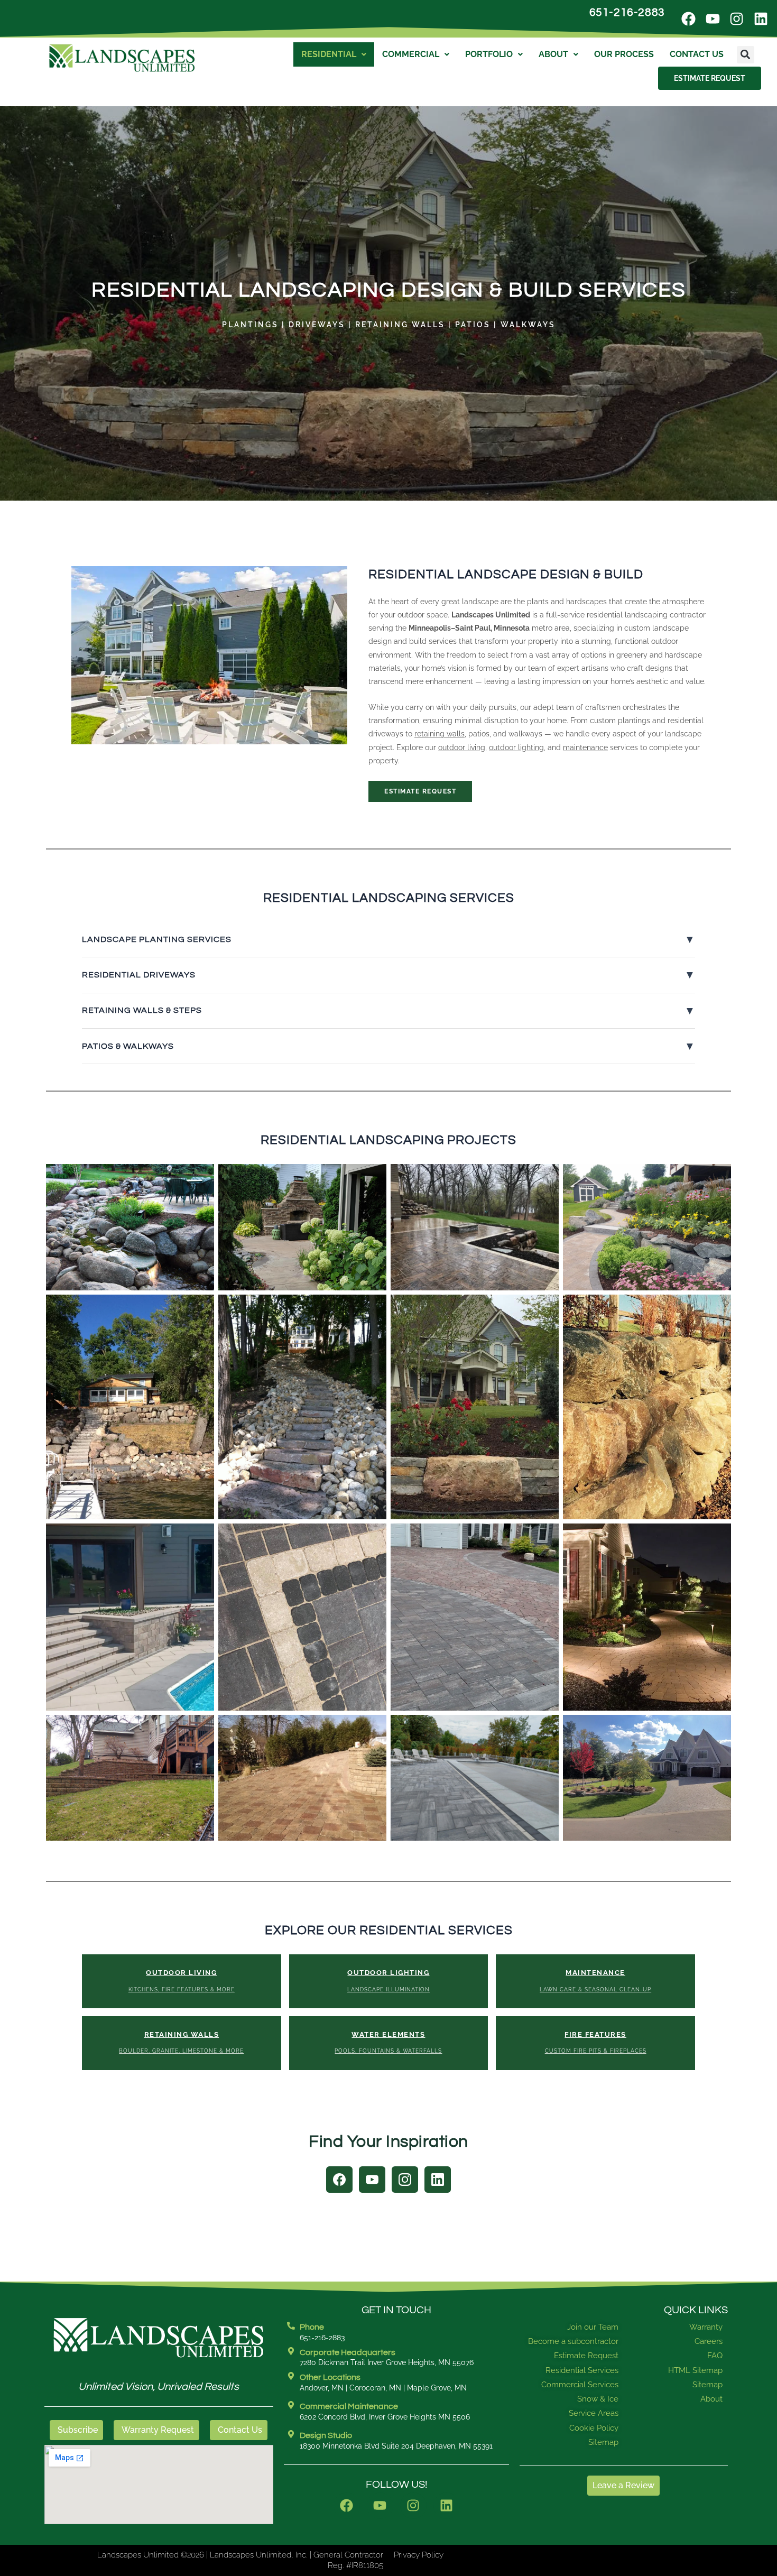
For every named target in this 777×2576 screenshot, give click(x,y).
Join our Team (593, 2327)
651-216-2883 (627, 12)
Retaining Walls (181, 2042)
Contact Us (697, 54)
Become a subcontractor (573, 2341)
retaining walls (440, 734)
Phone (312, 2327)
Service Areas (594, 2413)
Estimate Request (420, 791)
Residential (329, 54)
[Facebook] (339, 2180)
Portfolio (489, 54)
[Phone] (291, 2326)
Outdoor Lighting (388, 1980)
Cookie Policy (594, 2428)
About (553, 54)
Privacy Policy (419, 2555)
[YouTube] (372, 2180)
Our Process (624, 54)
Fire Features (596, 2042)
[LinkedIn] (438, 2180)
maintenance (585, 747)
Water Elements (388, 2042)
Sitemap (603, 2442)
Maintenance (595, 1980)
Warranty (706, 2327)
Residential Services (582, 2370)
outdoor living (462, 747)
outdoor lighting (516, 747)
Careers (709, 2341)
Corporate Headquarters (348, 2352)
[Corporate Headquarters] (291, 2351)
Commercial (411, 54)
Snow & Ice (598, 2399)
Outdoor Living (182, 1980)
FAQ (715, 2356)
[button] (746, 55)
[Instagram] (405, 2180)
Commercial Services (580, 2385)
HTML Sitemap (695, 2370)
